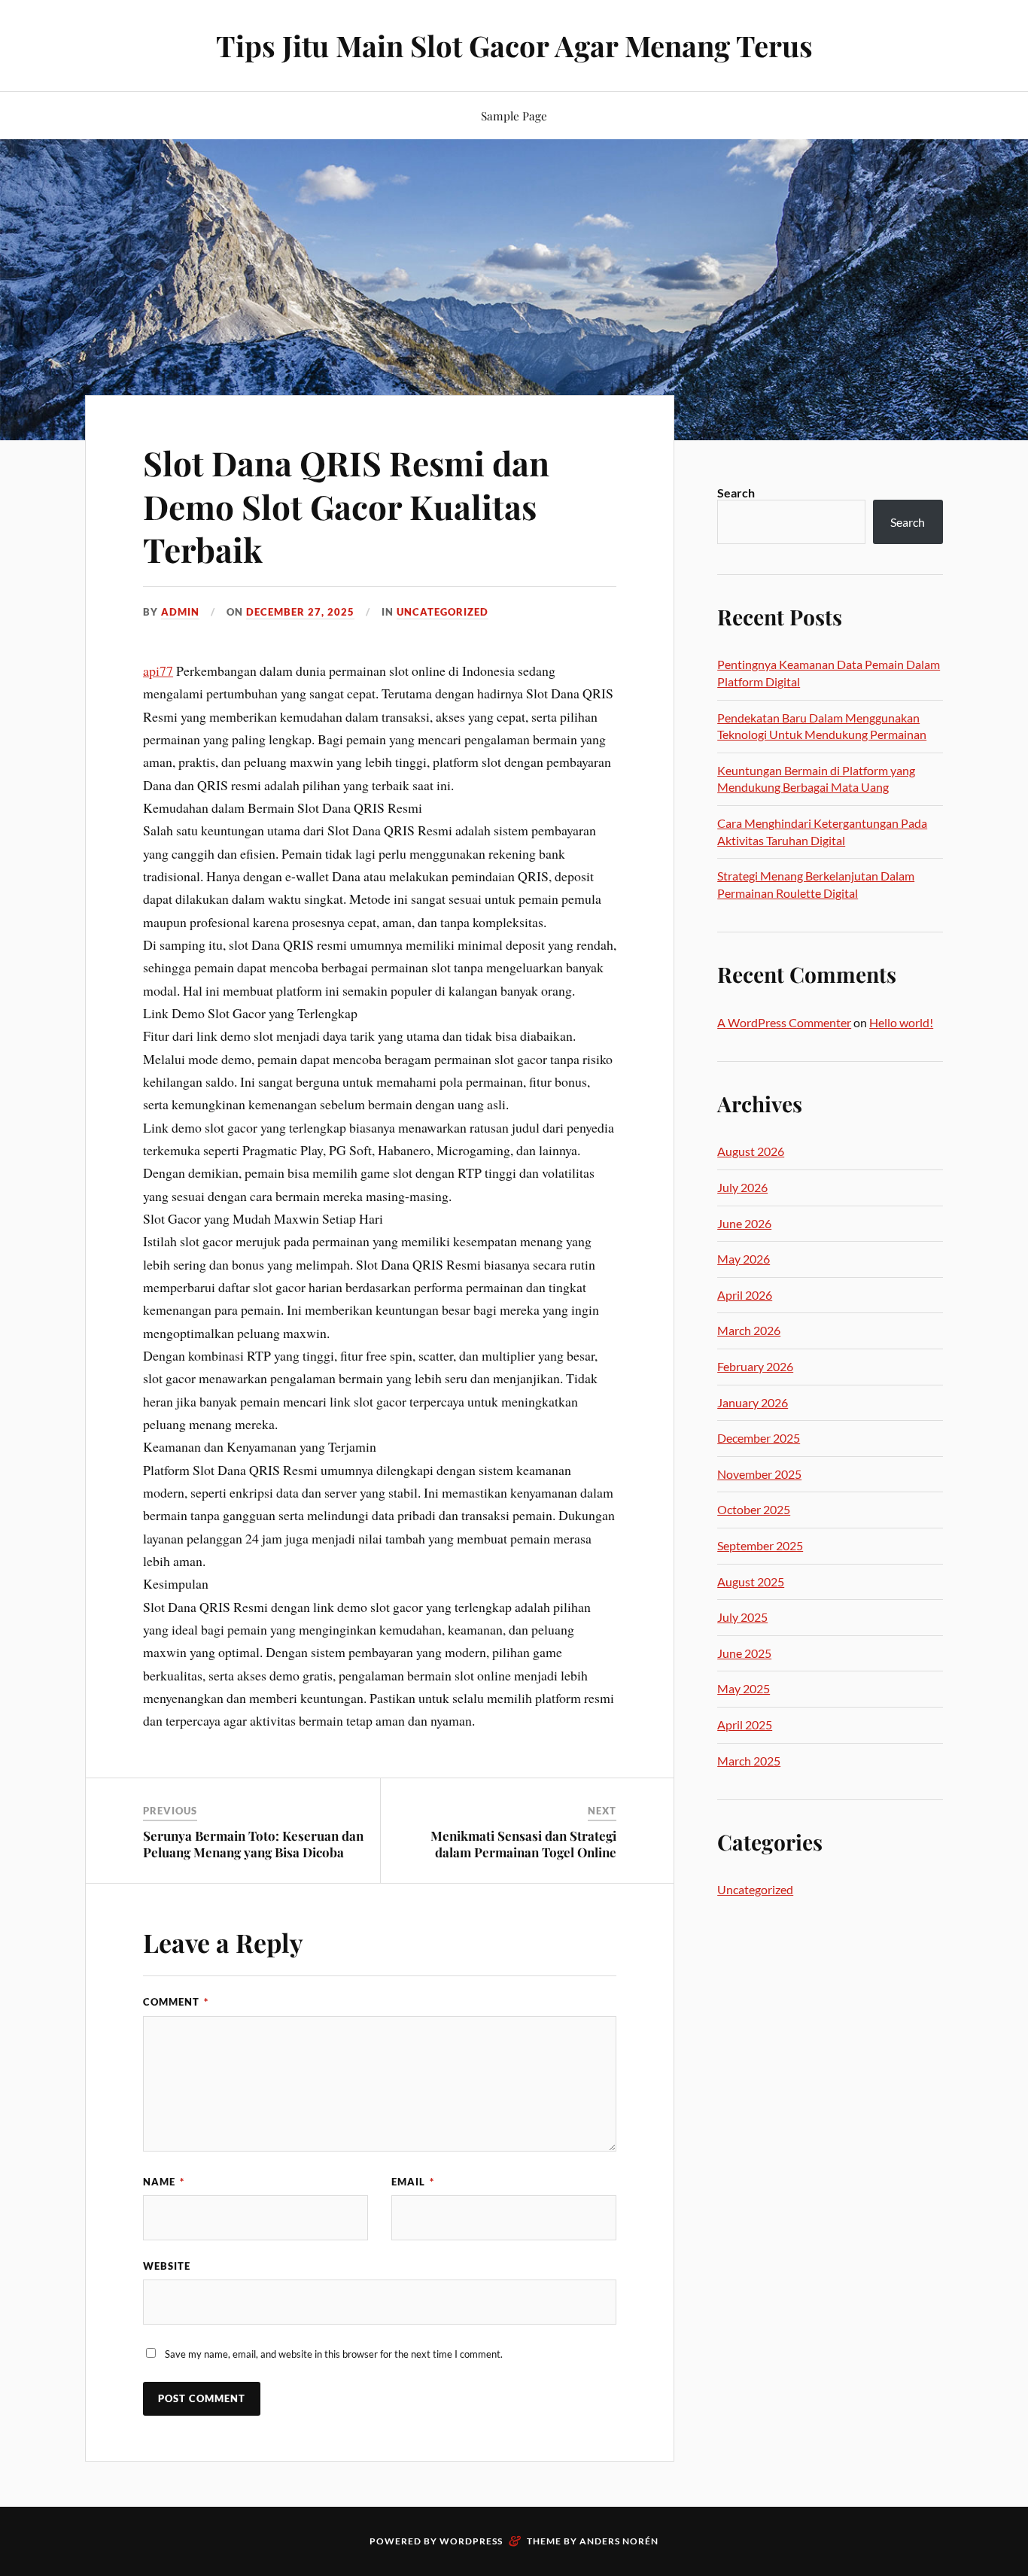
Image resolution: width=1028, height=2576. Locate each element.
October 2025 (754, 1509)
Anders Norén (619, 2541)
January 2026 (753, 1402)
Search (736, 493)
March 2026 (749, 1330)
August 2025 (751, 1581)
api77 (158, 671)
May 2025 (744, 1688)
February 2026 (755, 1366)
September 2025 (760, 1545)
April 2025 (745, 1724)
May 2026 (744, 1259)
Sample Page (514, 116)
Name (164, 2182)
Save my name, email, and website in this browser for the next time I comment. (334, 2354)
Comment (176, 2002)
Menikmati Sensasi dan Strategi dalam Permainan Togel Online (523, 1844)
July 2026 (742, 1187)
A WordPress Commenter (784, 1022)
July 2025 (742, 1617)
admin (180, 612)
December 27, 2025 (300, 612)
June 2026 (744, 1223)
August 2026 (751, 1151)
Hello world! (901, 1022)
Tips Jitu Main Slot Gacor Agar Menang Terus (514, 46)
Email (413, 2182)
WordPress (471, 2541)
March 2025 (749, 1761)
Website (167, 2266)
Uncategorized (443, 612)
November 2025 (759, 1474)
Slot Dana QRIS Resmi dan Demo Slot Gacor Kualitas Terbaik (346, 506)
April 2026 (745, 1295)
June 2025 (744, 1653)
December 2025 (759, 1438)
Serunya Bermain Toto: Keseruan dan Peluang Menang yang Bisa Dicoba (253, 1844)
